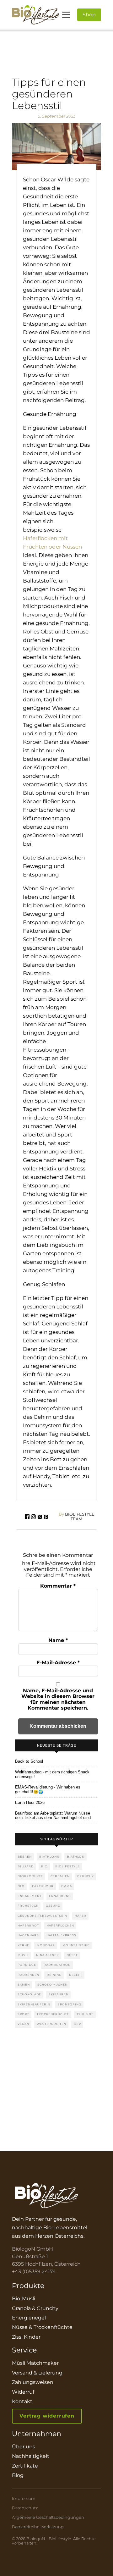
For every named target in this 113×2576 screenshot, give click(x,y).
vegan (23, 2024)
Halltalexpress (61, 1935)
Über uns (24, 2447)
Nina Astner (48, 1955)
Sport (23, 2014)
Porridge (27, 1965)
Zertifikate (25, 2466)
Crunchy (86, 1876)
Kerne (23, 1945)
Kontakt (22, 2401)
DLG (21, 1886)
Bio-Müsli (24, 2299)
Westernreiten (51, 2024)
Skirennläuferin (34, 2004)
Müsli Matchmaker (35, 2363)
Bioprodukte (30, 1876)
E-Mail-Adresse (58, 1663)
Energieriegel (29, 2318)
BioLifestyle (67, 1866)
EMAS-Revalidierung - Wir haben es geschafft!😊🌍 (48, 1790)
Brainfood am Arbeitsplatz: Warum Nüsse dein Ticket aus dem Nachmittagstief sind (53, 1816)
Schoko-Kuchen (52, 1985)
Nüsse (72, 1955)
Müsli (23, 1955)
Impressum (24, 2499)
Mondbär (46, 1945)
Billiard (26, 1866)
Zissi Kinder (26, 2337)
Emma (67, 1886)
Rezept (76, 1975)
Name (58, 1640)
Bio (44, 1866)
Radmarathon (57, 1965)
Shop (89, 15)
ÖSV (77, 2024)
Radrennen (28, 1975)
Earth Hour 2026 (30, 1803)
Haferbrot (28, 1925)
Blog (18, 2475)
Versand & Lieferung (37, 2373)
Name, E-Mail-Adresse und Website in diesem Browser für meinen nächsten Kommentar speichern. (58, 1699)
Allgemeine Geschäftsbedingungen (48, 2517)
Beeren (25, 1857)
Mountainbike (76, 1945)
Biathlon (76, 1857)
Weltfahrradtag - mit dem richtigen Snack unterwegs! (52, 1774)
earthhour (43, 1886)
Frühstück (28, 1906)
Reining (54, 1975)
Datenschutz (25, 2508)
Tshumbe (85, 2014)
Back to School (29, 1761)
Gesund (53, 1906)
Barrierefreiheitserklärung (38, 2527)
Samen (24, 1985)
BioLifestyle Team (77, 1517)
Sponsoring (70, 2004)
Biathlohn (49, 1857)
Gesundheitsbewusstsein (42, 1916)
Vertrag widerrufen (47, 2416)
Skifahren (59, 1994)
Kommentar (58, 1586)
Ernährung (60, 1896)
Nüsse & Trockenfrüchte (42, 2327)
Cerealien (60, 1876)
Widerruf (23, 2392)
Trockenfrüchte (53, 2014)
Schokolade (29, 1994)
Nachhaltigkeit (31, 2456)
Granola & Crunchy (35, 2308)
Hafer (81, 1916)
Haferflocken (60, 1925)
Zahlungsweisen (33, 2382)
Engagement (30, 1896)
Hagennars (28, 1935)
